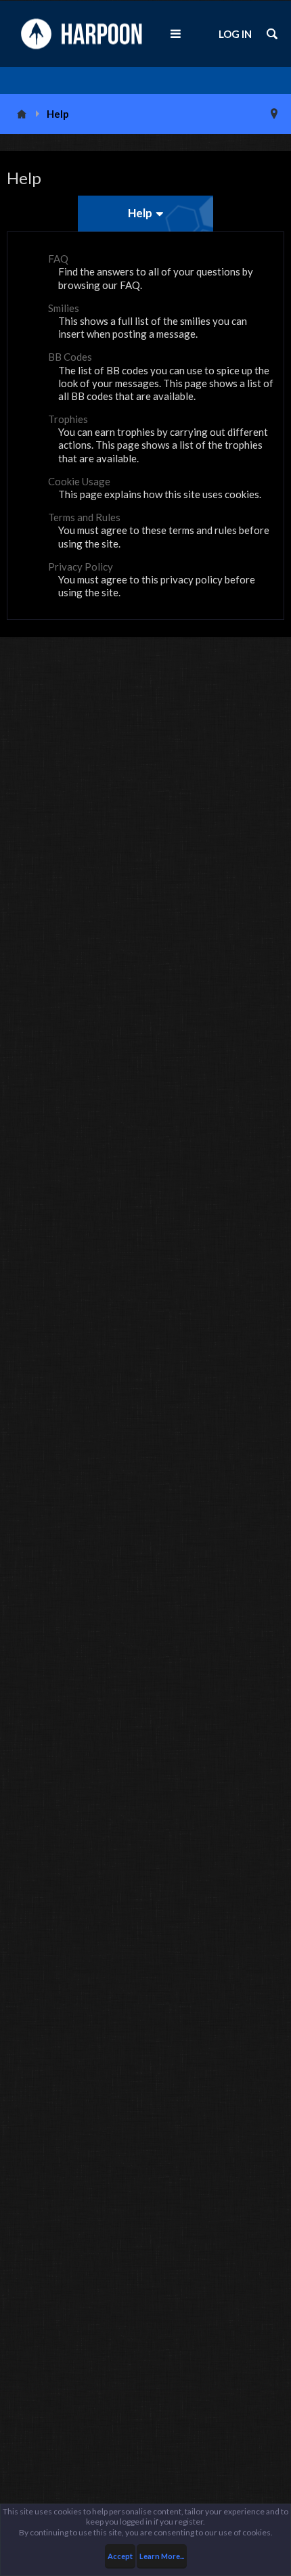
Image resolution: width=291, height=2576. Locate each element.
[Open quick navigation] (274, 114)
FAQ (58, 259)
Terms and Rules (84, 517)
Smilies (64, 308)
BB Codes (70, 357)
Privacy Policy (81, 567)
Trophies (68, 419)
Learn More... (162, 2556)
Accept (120, 2556)
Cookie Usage (79, 481)
